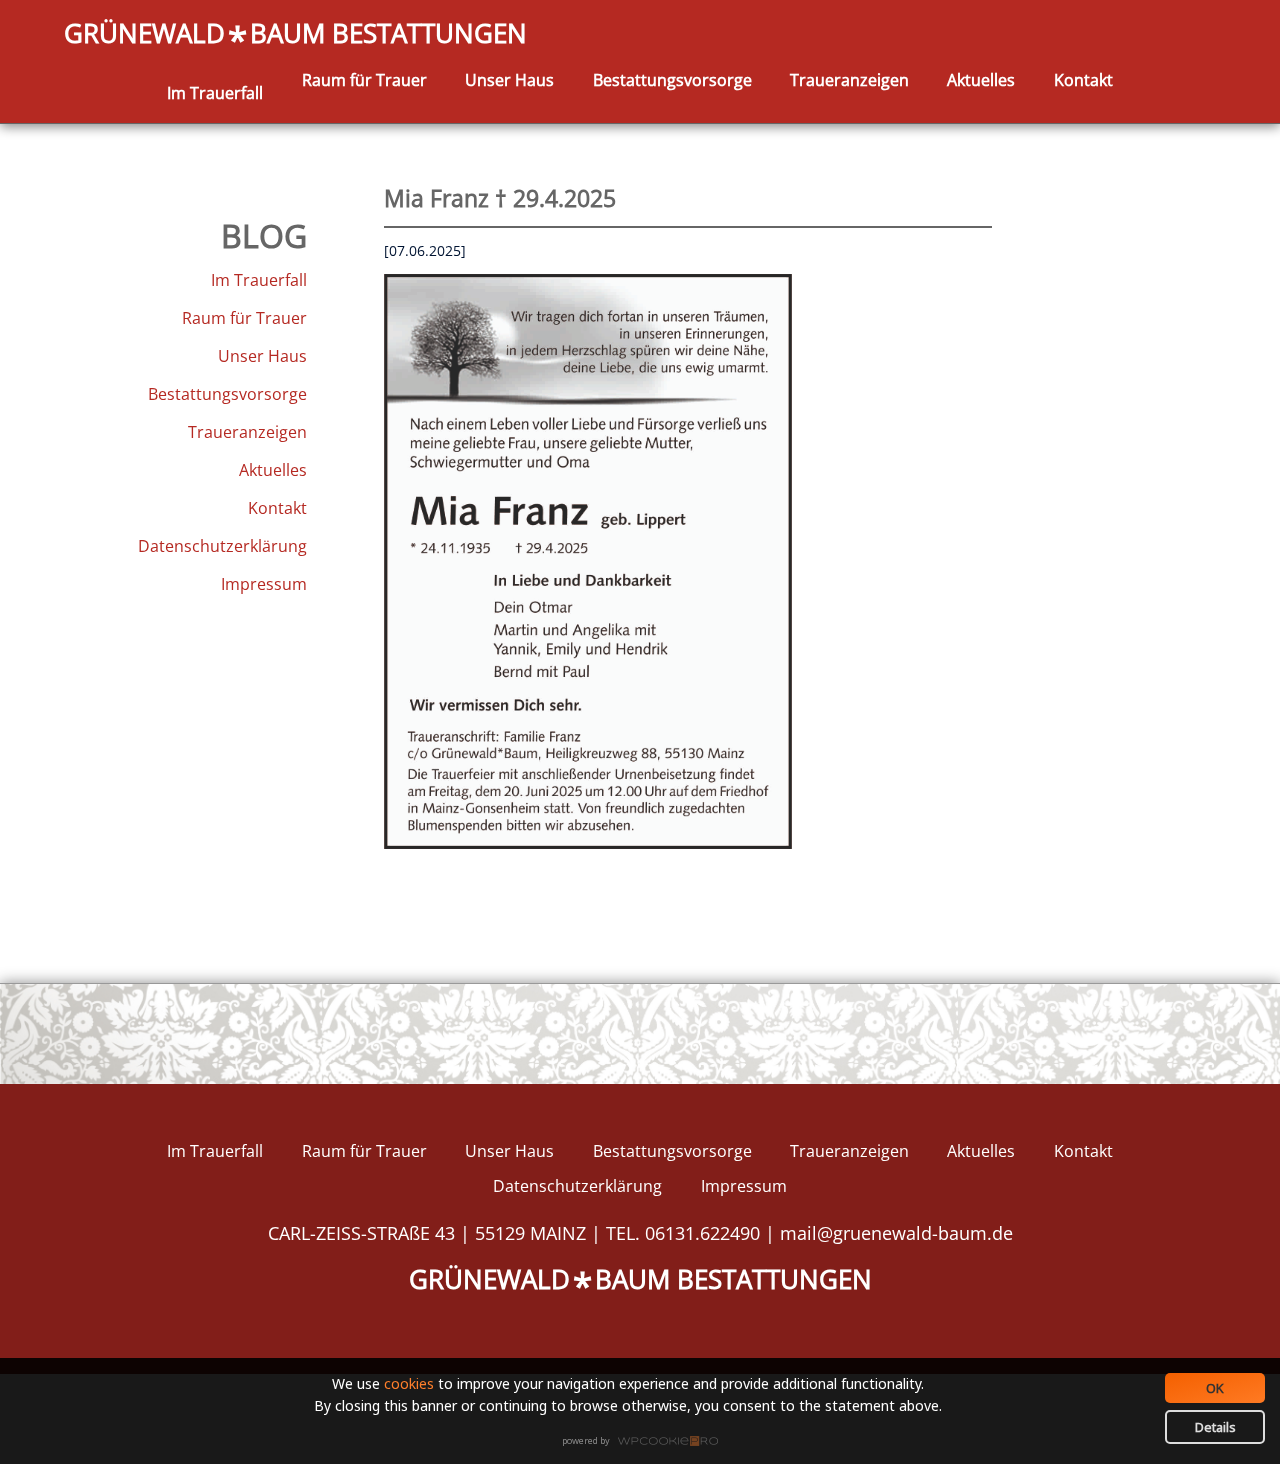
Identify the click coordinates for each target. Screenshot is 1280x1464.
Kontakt (1083, 80)
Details (1215, 1427)
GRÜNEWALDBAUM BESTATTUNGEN (295, 34)
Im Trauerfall (215, 93)
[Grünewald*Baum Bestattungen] (215, 69)
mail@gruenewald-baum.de (896, 1233)
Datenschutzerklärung (222, 546)
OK (1215, 1388)
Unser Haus (509, 80)
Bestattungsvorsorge (672, 80)
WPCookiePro (645, 1442)
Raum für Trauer (364, 80)
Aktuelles (981, 80)
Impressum (264, 584)
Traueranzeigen (849, 80)
